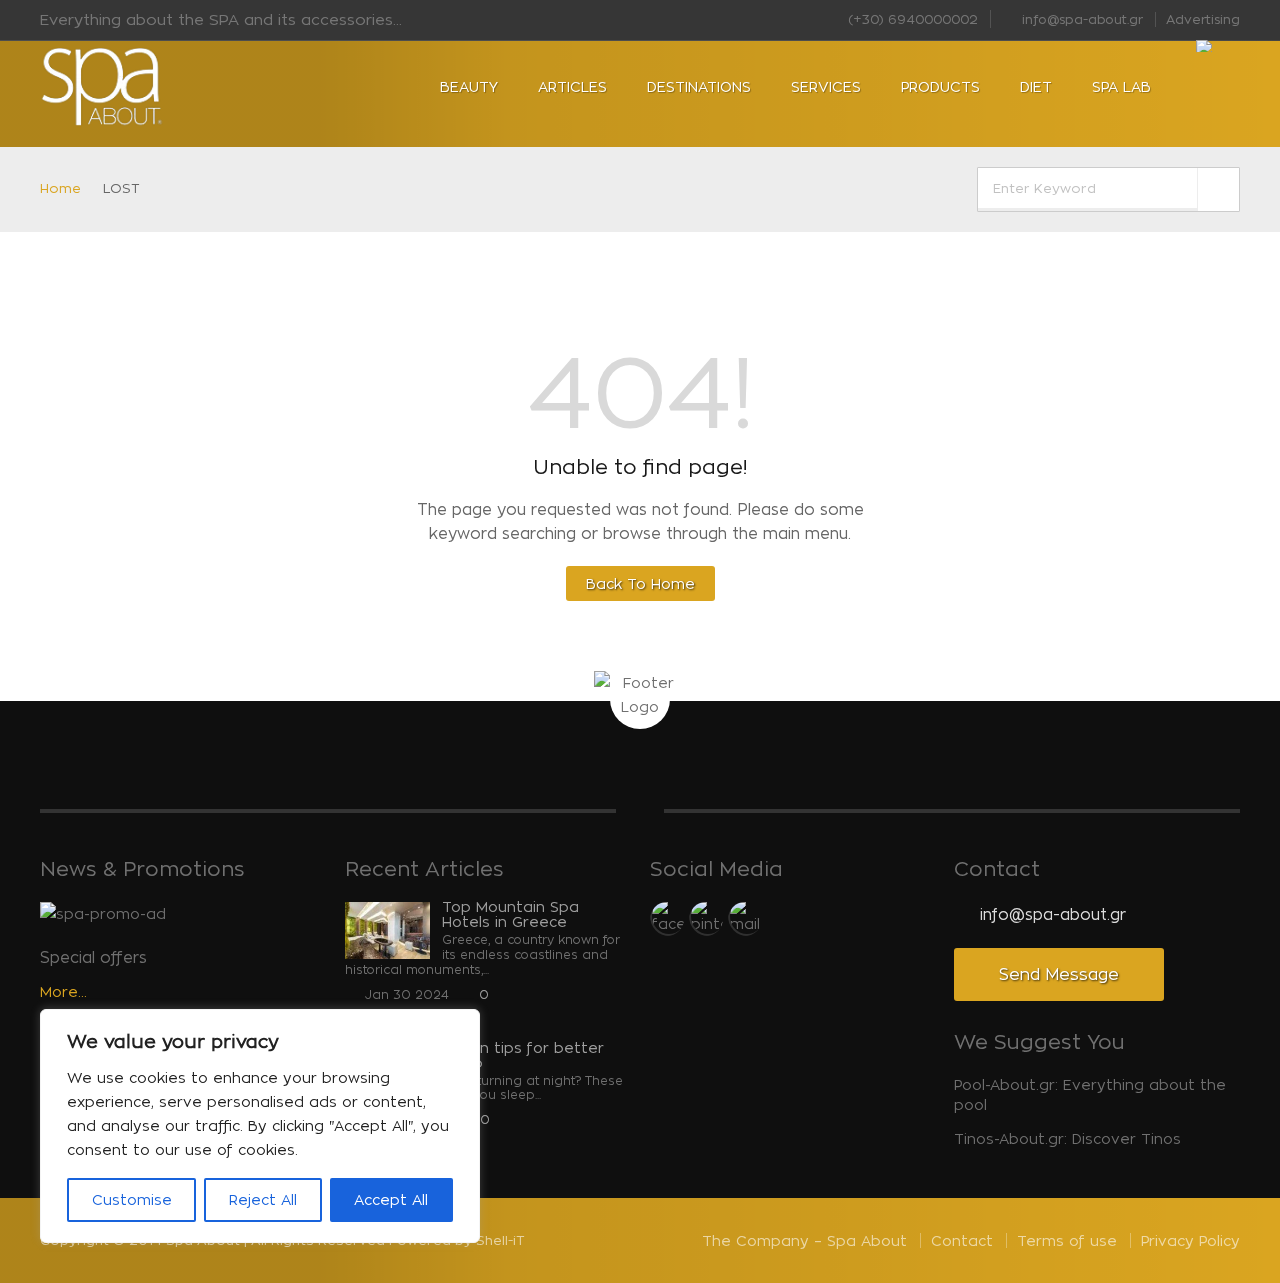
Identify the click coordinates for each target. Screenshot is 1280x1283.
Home (60, 188)
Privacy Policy (1190, 1240)
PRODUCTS (940, 86)
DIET (1036, 86)
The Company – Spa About (804, 1240)
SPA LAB (1121, 86)
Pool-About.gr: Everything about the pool (1090, 1094)
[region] (260, 1126)
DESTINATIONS (699, 86)
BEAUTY (469, 86)
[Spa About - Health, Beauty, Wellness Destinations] (160, 87)
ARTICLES (572, 86)
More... (63, 991)
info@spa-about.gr (1080, 19)
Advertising (1203, 19)
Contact (962, 1240)
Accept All (391, 1199)
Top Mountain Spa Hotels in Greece (510, 914)
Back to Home (640, 583)
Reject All (263, 1199)
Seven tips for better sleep (523, 1055)
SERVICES (826, 86)
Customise (132, 1199)
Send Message (1059, 974)
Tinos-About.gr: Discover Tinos (1067, 1138)
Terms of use (1067, 1240)
